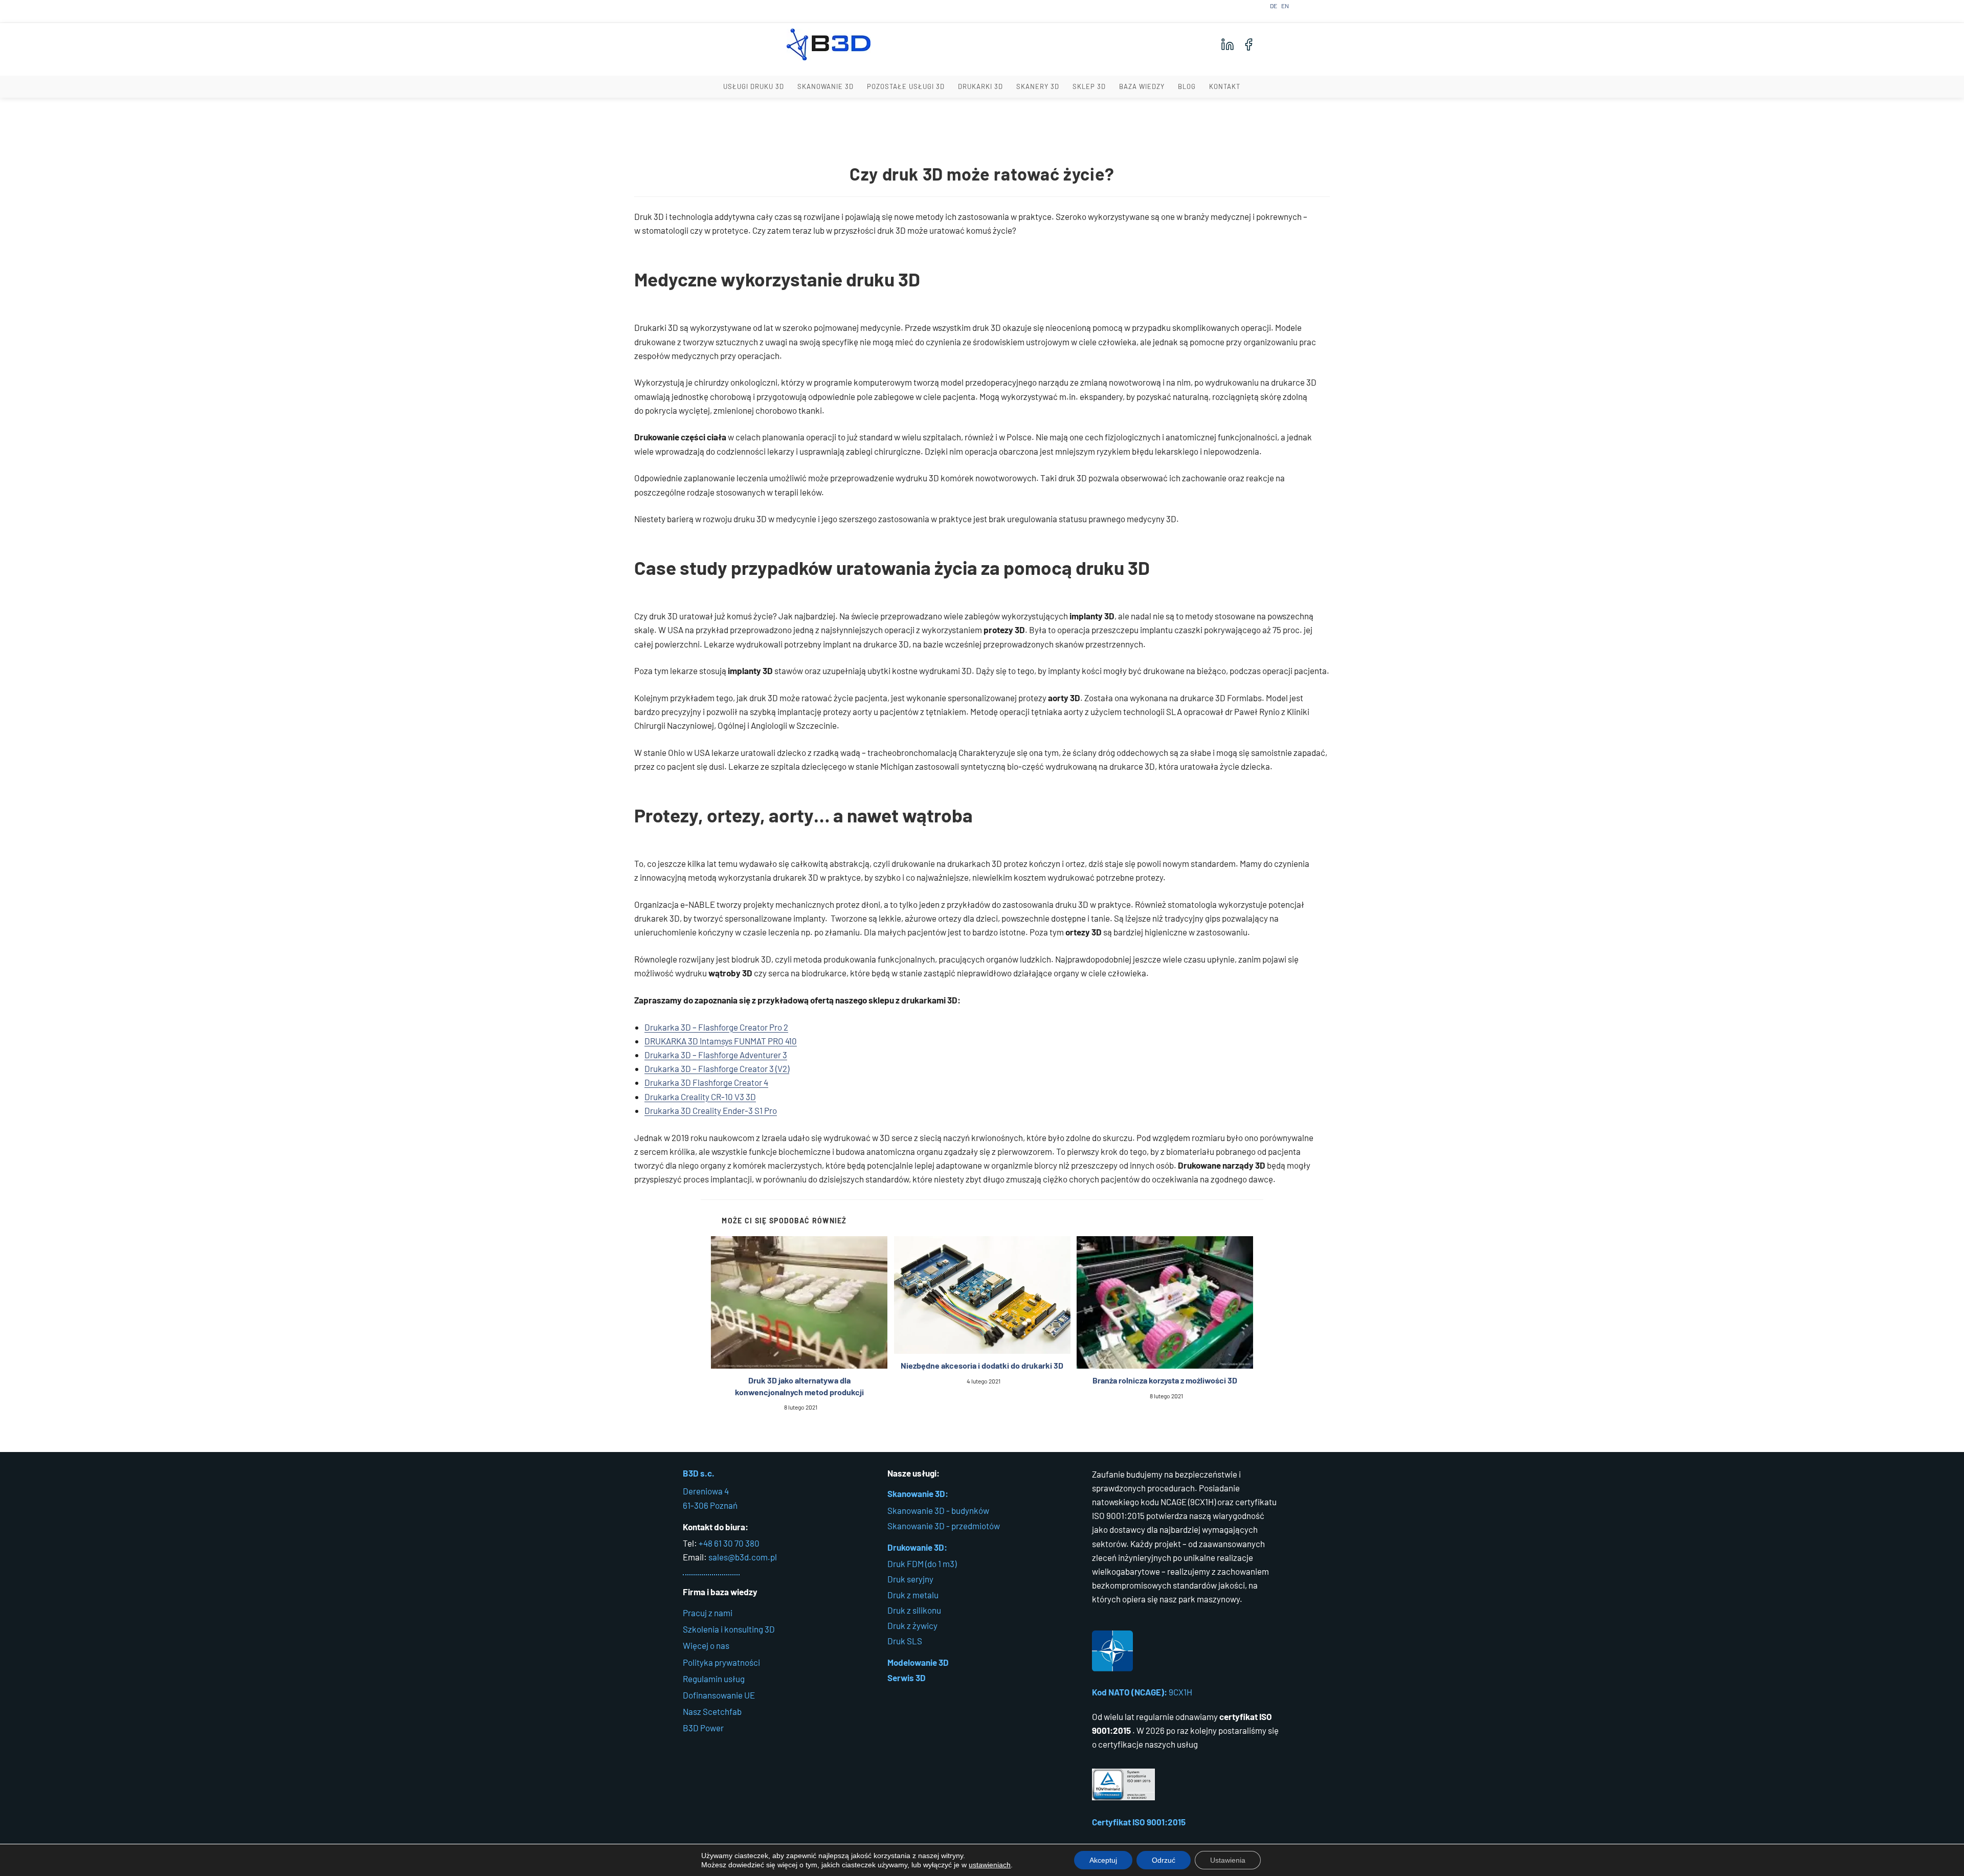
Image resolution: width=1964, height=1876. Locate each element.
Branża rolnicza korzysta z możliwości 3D (1165, 1380)
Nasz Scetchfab (712, 1711)
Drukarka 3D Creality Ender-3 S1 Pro (711, 1110)
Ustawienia (1228, 1860)
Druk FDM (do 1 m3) (922, 1564)
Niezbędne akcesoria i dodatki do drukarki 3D (982, 1365)
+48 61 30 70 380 (729, 1543)
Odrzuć (1164, 1860)
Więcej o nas (706, 1645)
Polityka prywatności (721, 1662)
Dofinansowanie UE (719, 1695)
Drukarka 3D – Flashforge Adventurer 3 (716, 1055)
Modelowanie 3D (918, 1662)
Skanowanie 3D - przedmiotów (944, 1526)
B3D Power (703, 1728)
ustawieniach (990, 1865)
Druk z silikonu (914, 1610)
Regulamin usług (714, 1679)
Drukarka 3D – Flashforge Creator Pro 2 (716, 1027)
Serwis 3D (907, 1678)
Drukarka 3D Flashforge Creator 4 (706, 1082)
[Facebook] (1248, 44)
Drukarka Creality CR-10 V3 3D (700, 1097)
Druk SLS (905, 1641)
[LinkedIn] (1227, 44)
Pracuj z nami (708, 1613)
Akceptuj (1103, 1860)
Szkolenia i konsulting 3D (729, 1629)
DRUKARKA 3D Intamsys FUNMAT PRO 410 (721, 1041)
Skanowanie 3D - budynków (938, 1510)
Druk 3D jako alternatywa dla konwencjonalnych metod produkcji (799, 1386)
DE (1274, 6)
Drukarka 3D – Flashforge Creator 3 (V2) (717, 1068)
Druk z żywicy (912, 1625)
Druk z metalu (913, 1595)
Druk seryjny (910, 1579)
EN (1285, 6)
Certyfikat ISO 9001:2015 (1139, 1822)
